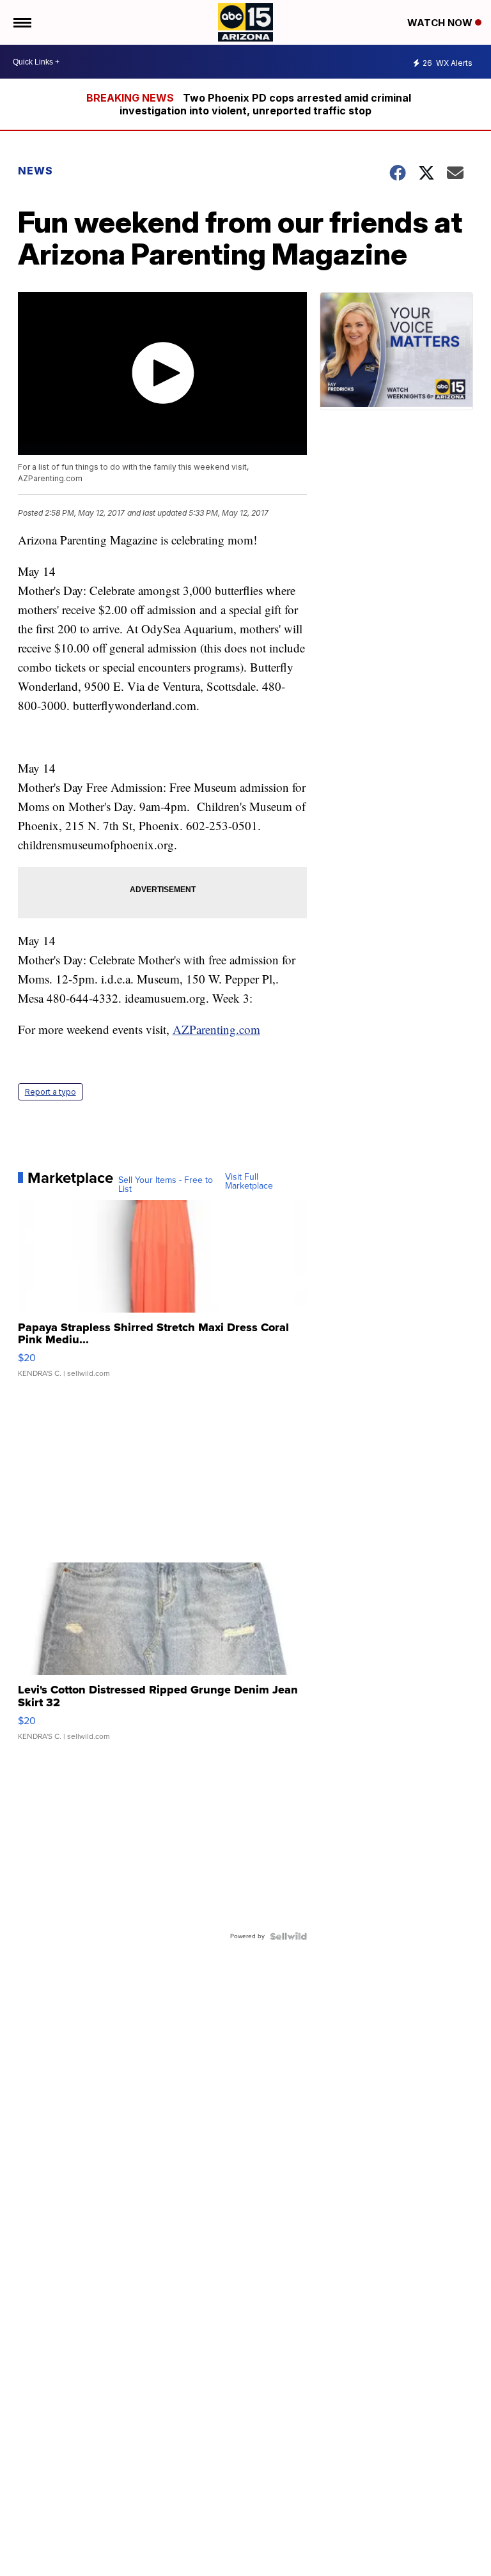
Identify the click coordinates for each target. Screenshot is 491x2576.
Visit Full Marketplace (249, 1182)
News (35, 171)
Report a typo (51, 1092)
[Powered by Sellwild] (288, 1936)
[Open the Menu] (21, 22)
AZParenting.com (216, 1029)
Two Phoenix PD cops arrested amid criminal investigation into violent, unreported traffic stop (265, 104)
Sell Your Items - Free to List (166, 1185)
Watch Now (441, 23)
